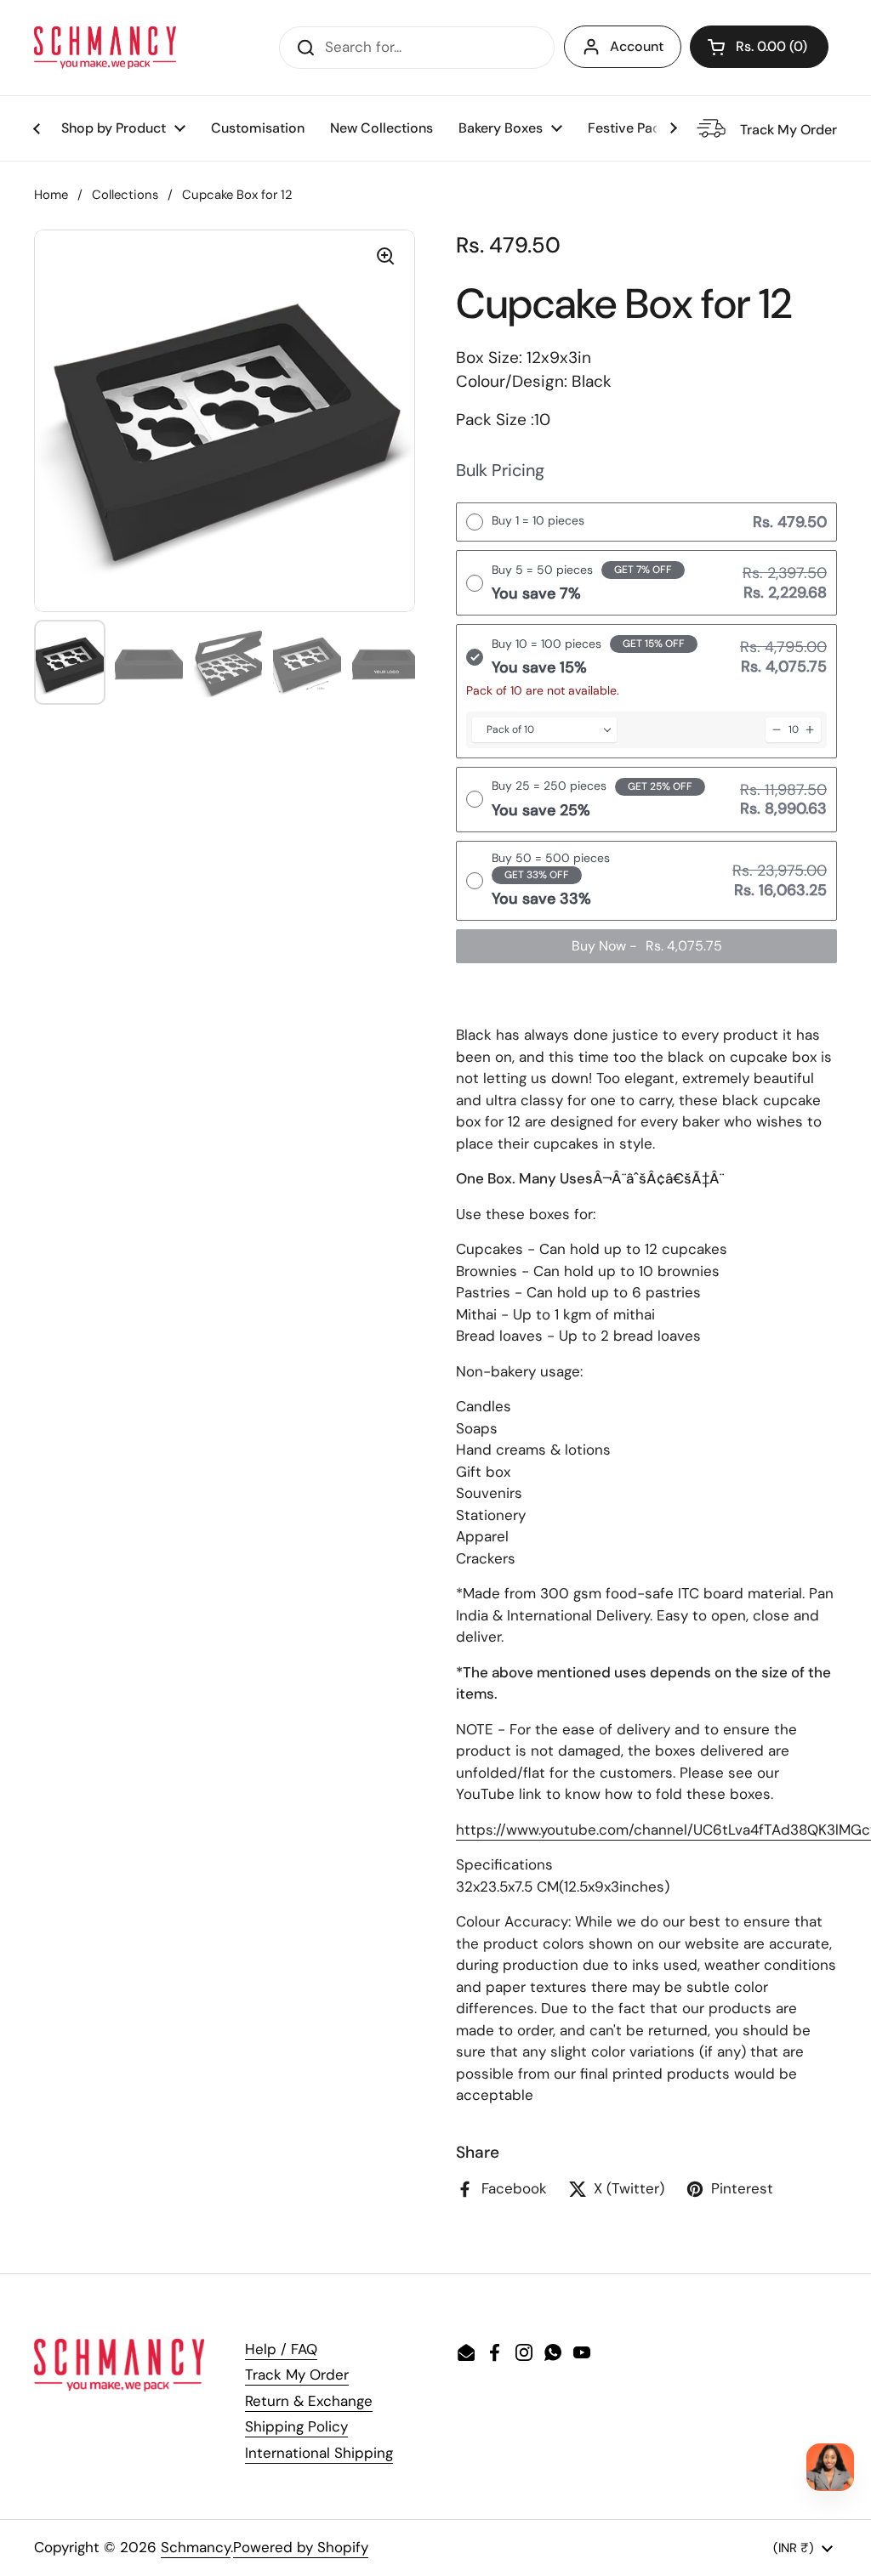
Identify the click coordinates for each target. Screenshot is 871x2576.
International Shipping (319, 2453)
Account (637, 46)
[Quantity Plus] (810, 730)
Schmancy (196, 2547)
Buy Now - (647, 946)
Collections (125, 195)
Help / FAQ (281, 2349)
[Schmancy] (105, 48)
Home (51, 195)
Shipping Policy (296, 2426)
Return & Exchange (309, 2401)
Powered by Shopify (301, 2547)
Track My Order (297, 2375)
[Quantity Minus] (777, 730)
